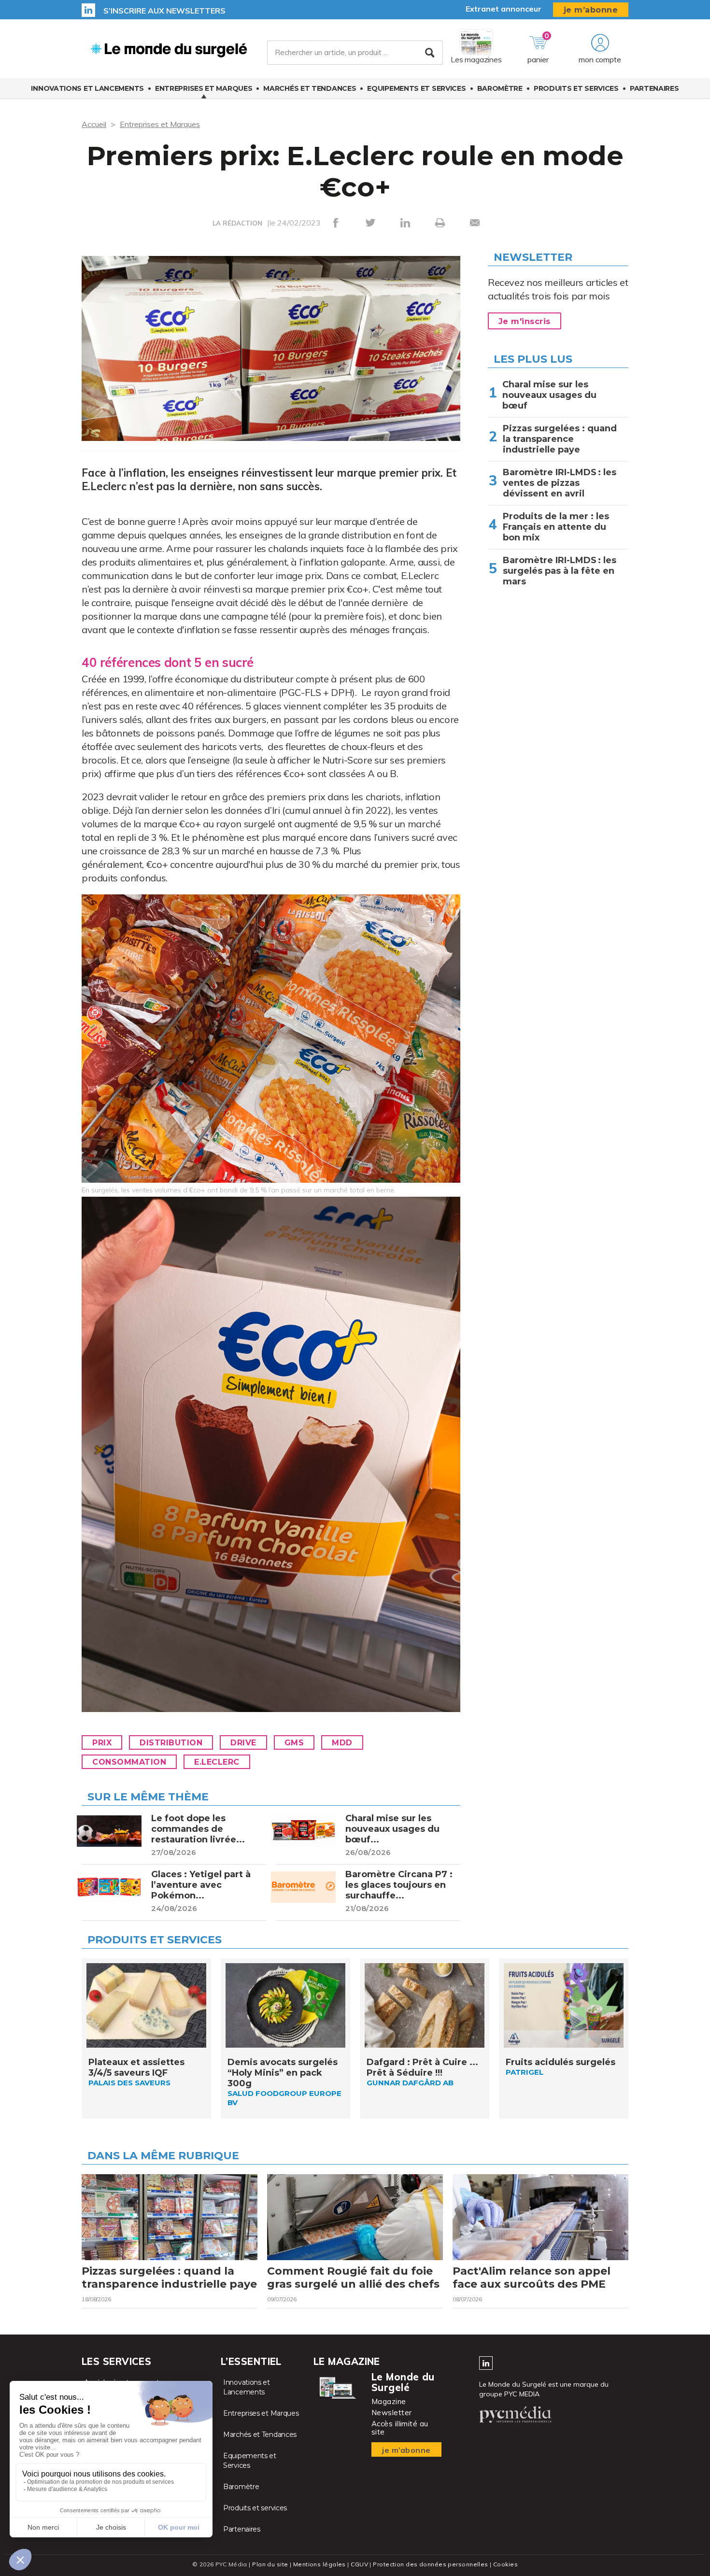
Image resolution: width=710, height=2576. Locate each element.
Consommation (129, 1762)
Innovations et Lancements (87, 88)
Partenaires (654, 88)
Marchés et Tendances (310, 88)
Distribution (171, 1743)
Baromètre (500, 88)
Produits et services (576, 88)
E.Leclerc (217, 1762)
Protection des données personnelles (430, 2564)
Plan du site (270, 2564)
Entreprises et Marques (204, 88)
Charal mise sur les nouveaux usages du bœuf (549, 395)
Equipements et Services (416, 88)
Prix (102, 1743)
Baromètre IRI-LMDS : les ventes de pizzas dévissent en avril (560, 483)
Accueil (94, 124)
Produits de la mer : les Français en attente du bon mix (556, 527)
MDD (342, 1743)
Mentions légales (319, 2564)
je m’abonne (591, 10)
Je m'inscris (525, 321)
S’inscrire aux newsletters (164, 11)
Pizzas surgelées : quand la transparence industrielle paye (560, 439)
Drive (243, 1743)
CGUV (359, 2564)
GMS (294, 1743)
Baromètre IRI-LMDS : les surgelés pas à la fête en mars (560, 571)
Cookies (505, 2564)
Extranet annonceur (504, 9)
